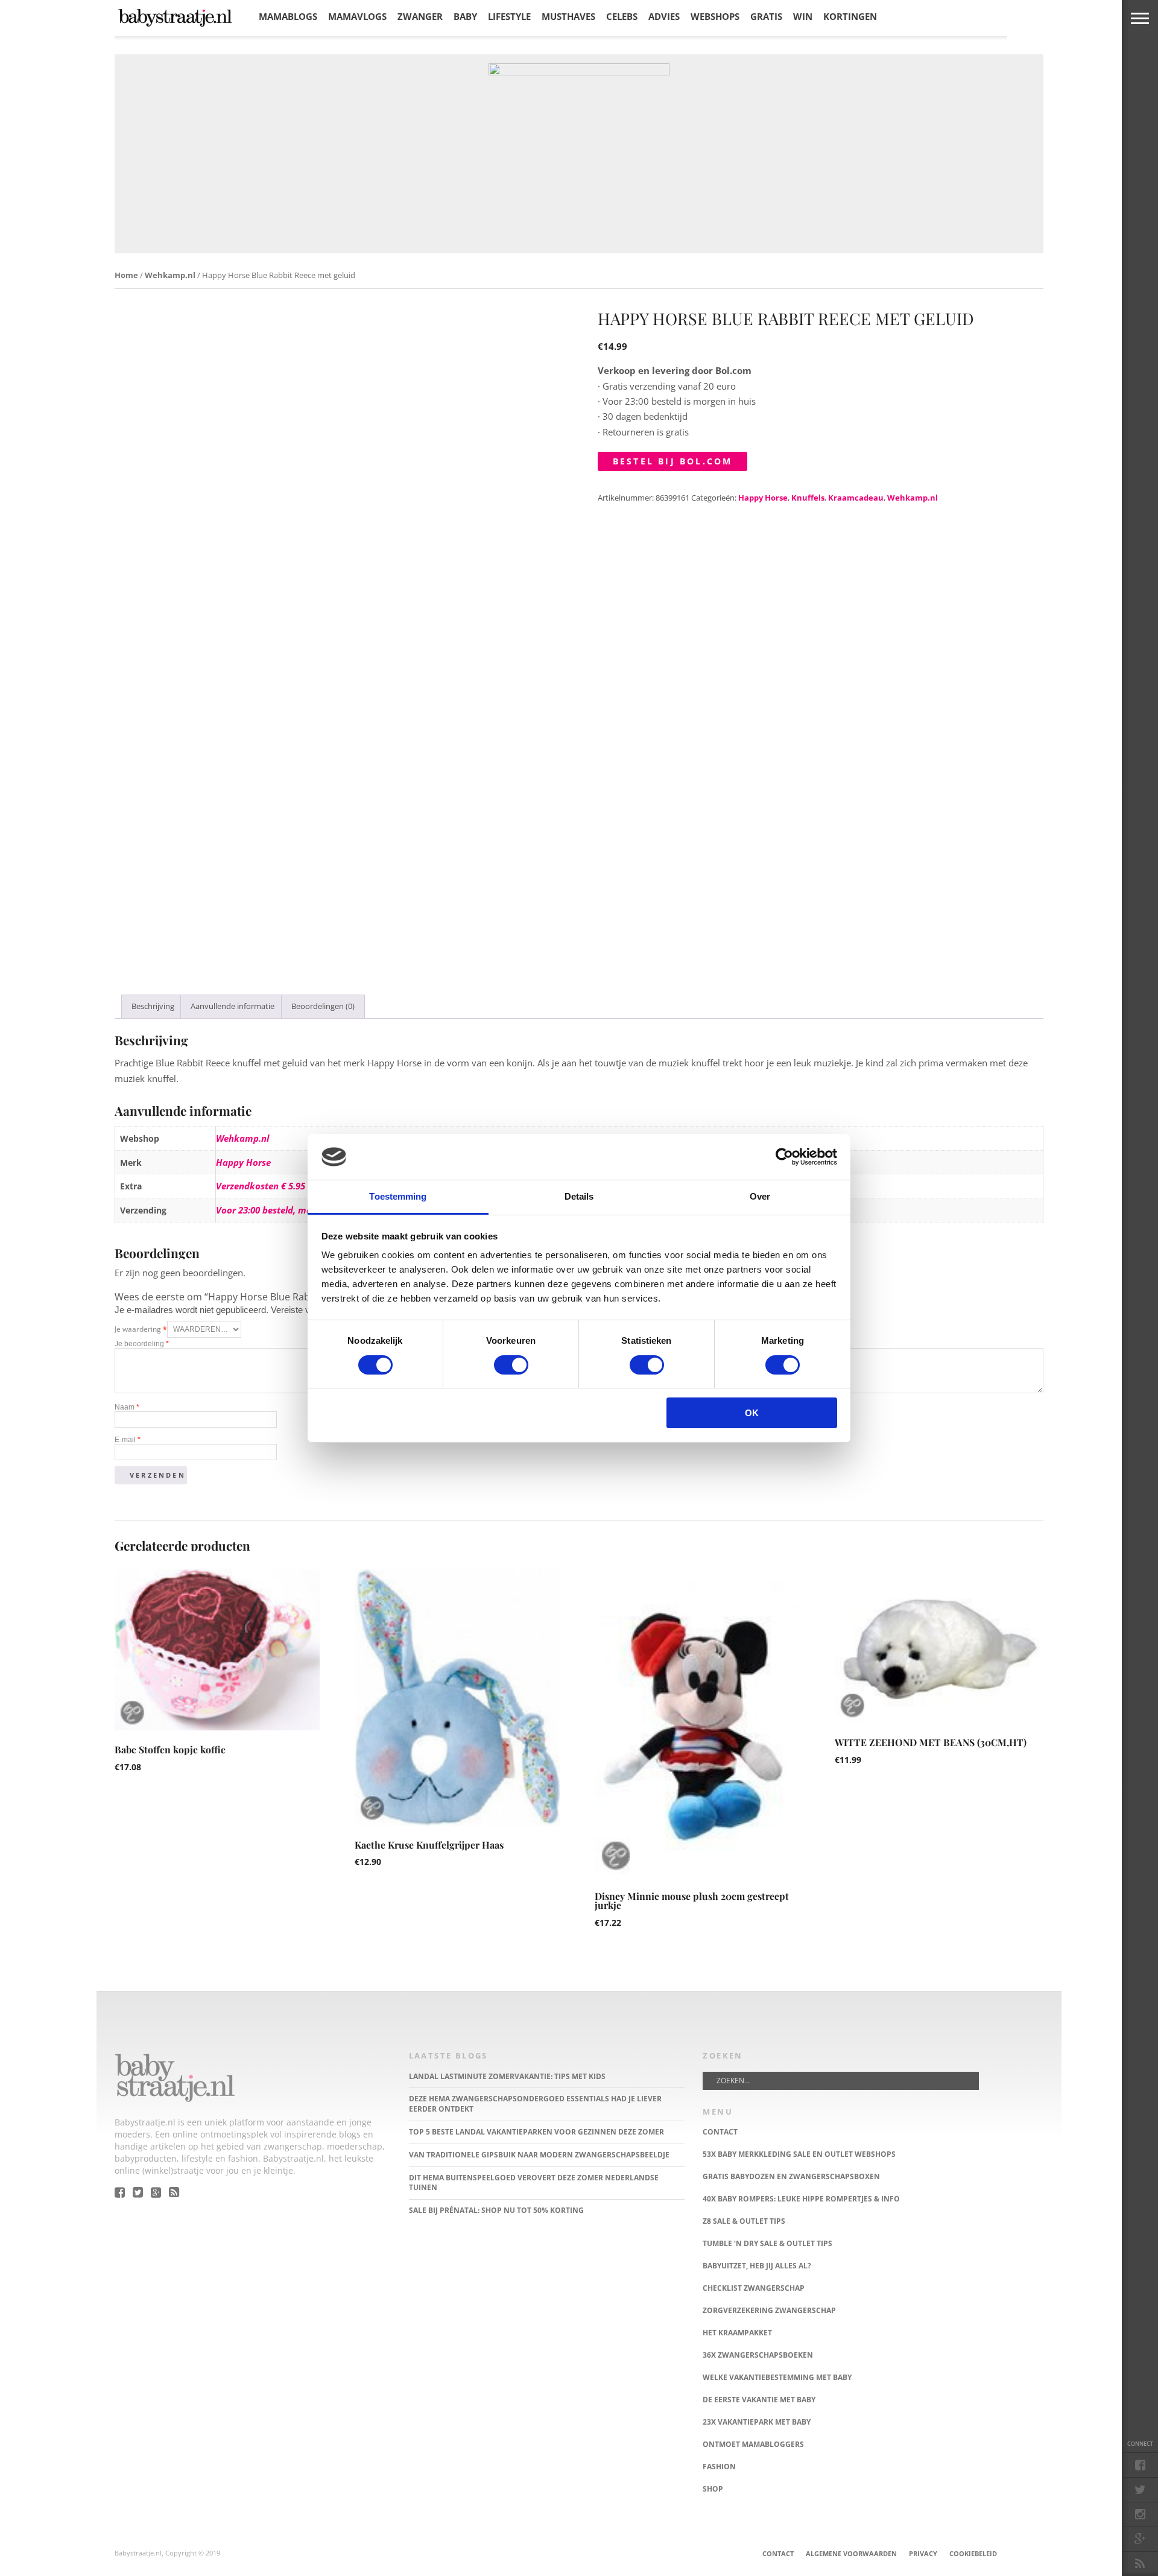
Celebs (622, 16)
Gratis (766, 16)
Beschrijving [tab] (153, 1006)
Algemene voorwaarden (851, 2553)
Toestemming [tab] (398, 1196)
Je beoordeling (142, 1344)
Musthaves (568, 16)
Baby (465, 16)
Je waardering (141, 1329)
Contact (778, 2553)
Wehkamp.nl (170, 275)
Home (126, 275)
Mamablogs (288, 16)
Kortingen (850, 16)
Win (803, 16)
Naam (127, 1407)
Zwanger (420, 16)
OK (752, 1413)
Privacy (923, 2553)
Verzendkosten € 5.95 (261, 1186)
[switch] (511, 1365)
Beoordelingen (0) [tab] (323, 1006)
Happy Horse (763, 498)
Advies (664, 16)
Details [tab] (579, 1196)
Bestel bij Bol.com (673, 461)
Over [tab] (760, 1196)
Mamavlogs (357, 16)
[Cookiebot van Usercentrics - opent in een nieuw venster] (784, 1157)
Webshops (715, 16)
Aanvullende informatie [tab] (233, 1006)
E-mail (128, 1440)
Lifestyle (509, 16)
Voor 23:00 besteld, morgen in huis (288, 1210)
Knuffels (808, 498)
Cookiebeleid (973, 2553)
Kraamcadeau (856, 498)
